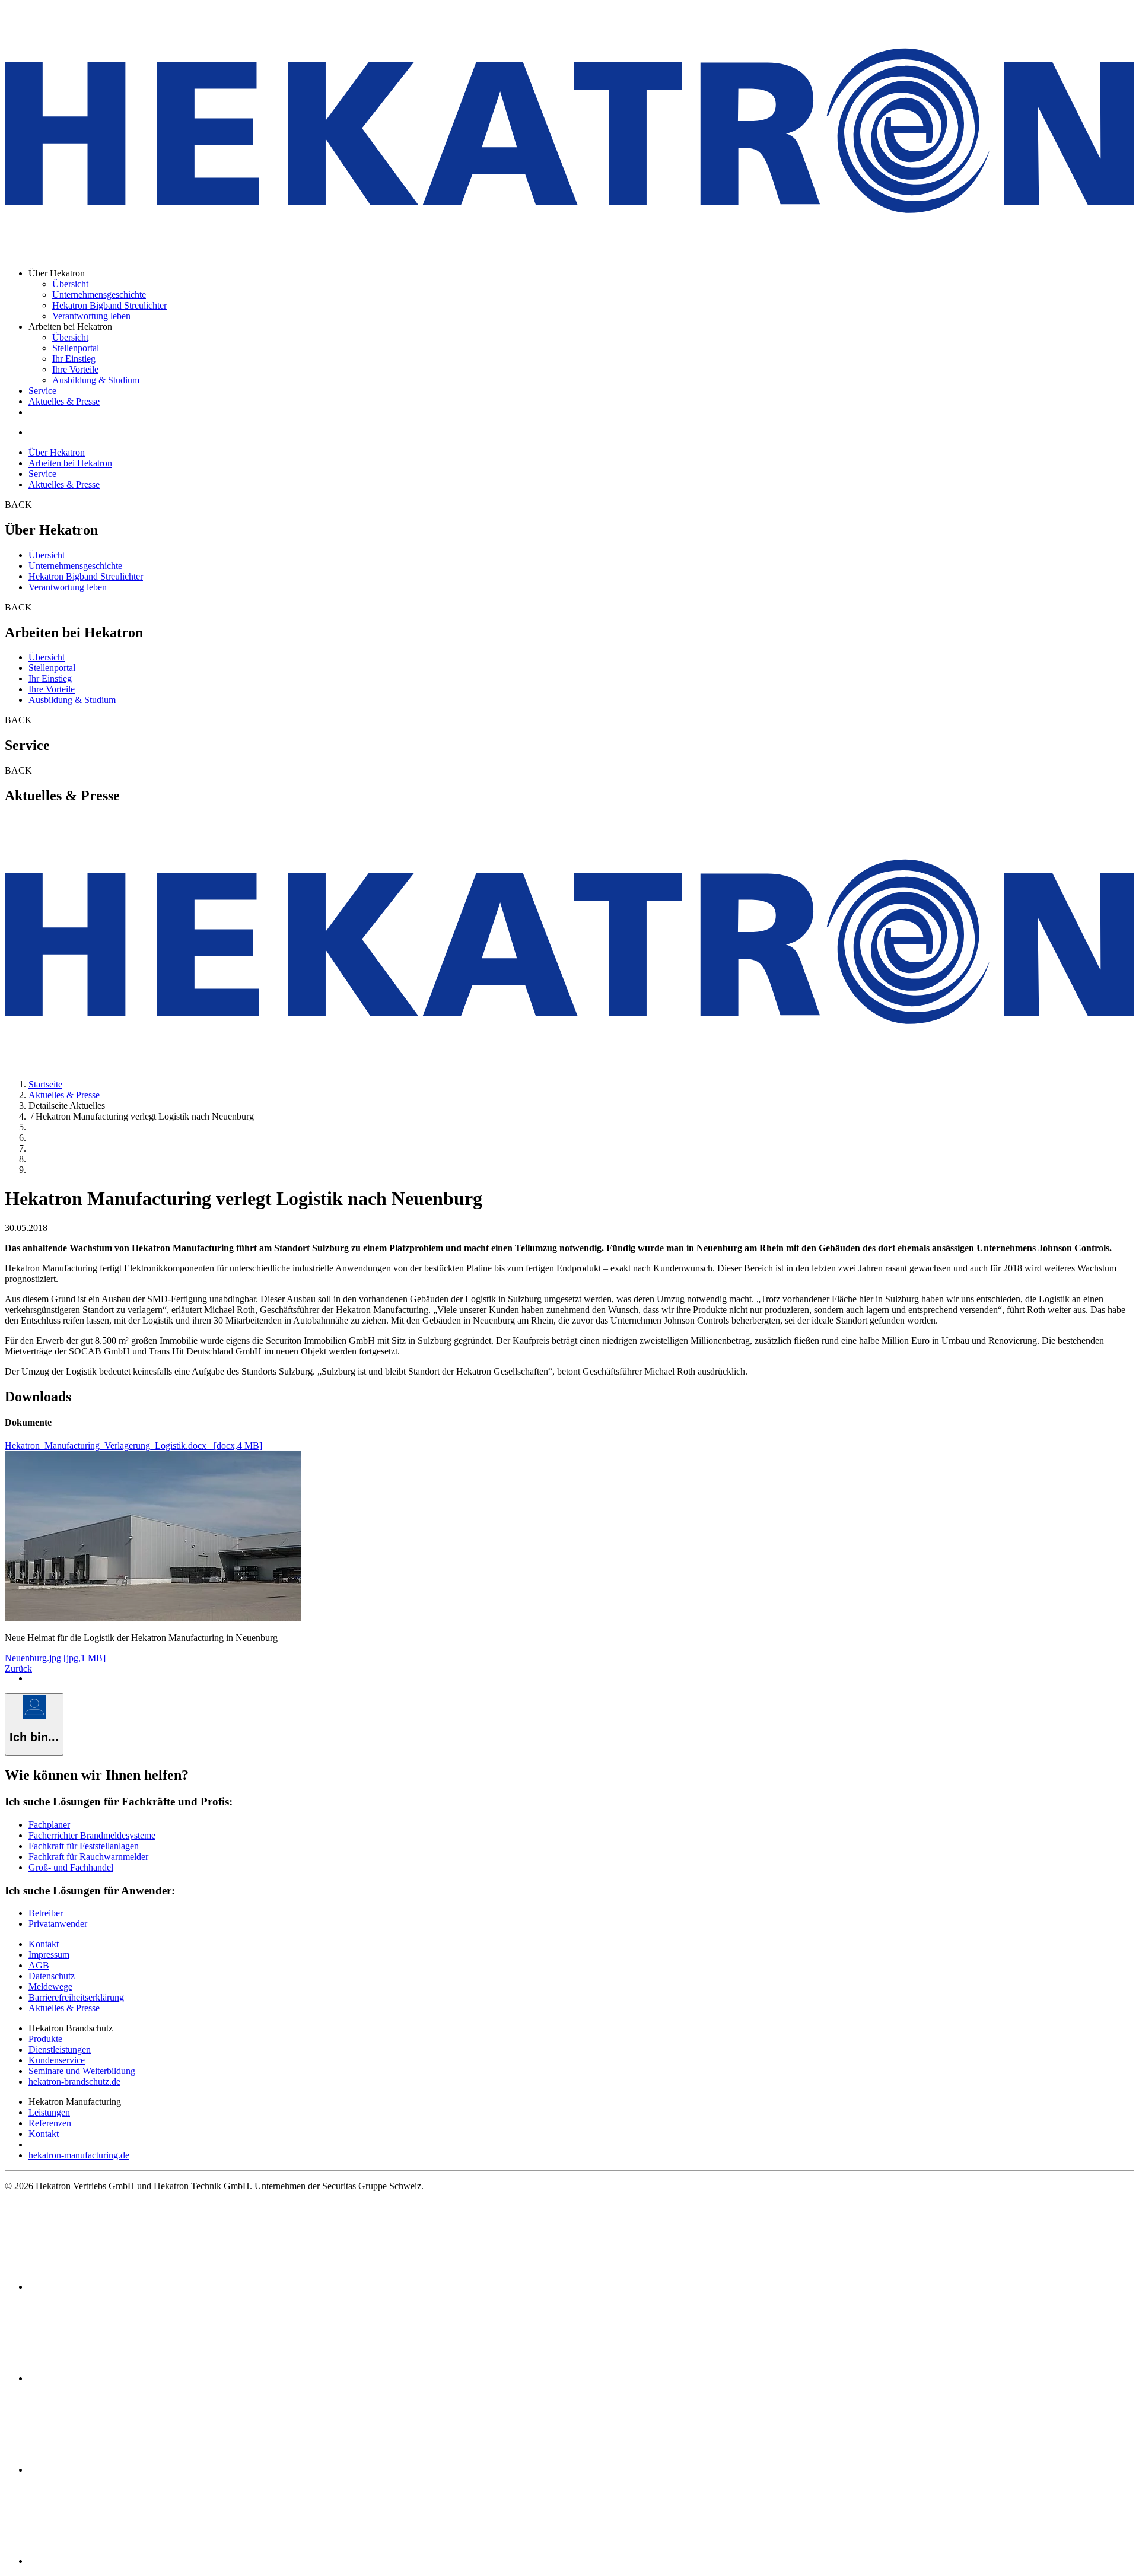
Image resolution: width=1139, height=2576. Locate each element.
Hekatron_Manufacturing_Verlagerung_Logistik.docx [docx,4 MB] (133, 1446)
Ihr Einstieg (74, 359)
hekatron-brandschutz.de (74, 2082)
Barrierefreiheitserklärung (76, 1997)
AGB (39, 1965)
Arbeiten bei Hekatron (70, 463)
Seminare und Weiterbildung (82, 2071)
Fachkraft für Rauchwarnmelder (88, 1857)
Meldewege (50, 1987)
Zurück (18, 1669)
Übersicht (70, 284)
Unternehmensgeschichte (99, 295)
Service (42, 391)
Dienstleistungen (60, 2049)
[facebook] (117, 2287)
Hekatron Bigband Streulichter (109, 305)
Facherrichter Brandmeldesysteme (92, 1835)
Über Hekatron (57, 452)
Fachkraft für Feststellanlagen (84, 1846)
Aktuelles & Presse (64, 401)
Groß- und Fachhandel (71, 1867)
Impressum (49, 1955)
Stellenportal (76, 348)
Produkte (45, 2039)
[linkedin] (117, 2378)
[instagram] (117, 2561)
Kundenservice (57, 2060)
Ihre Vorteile (75, 369)
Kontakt (44, 1944)
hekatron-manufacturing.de (79, 2155)
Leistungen (49, 2112)
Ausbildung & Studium (96, 380)
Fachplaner (49, 1825)
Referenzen (50, 2123)
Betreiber (46, 1913)
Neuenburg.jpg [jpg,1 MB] (55, 1658)
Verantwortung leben (91, 316)
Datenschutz (52, 1976)
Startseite (45, 1084)
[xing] (117, 2470)
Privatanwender (58, 1924)
